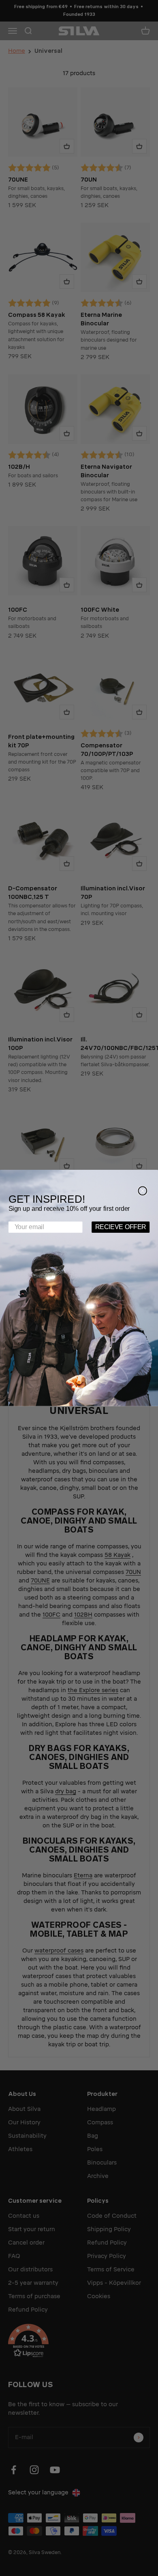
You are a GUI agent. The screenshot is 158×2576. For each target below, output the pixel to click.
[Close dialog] (142, 1191)
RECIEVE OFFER (121, 1227)
